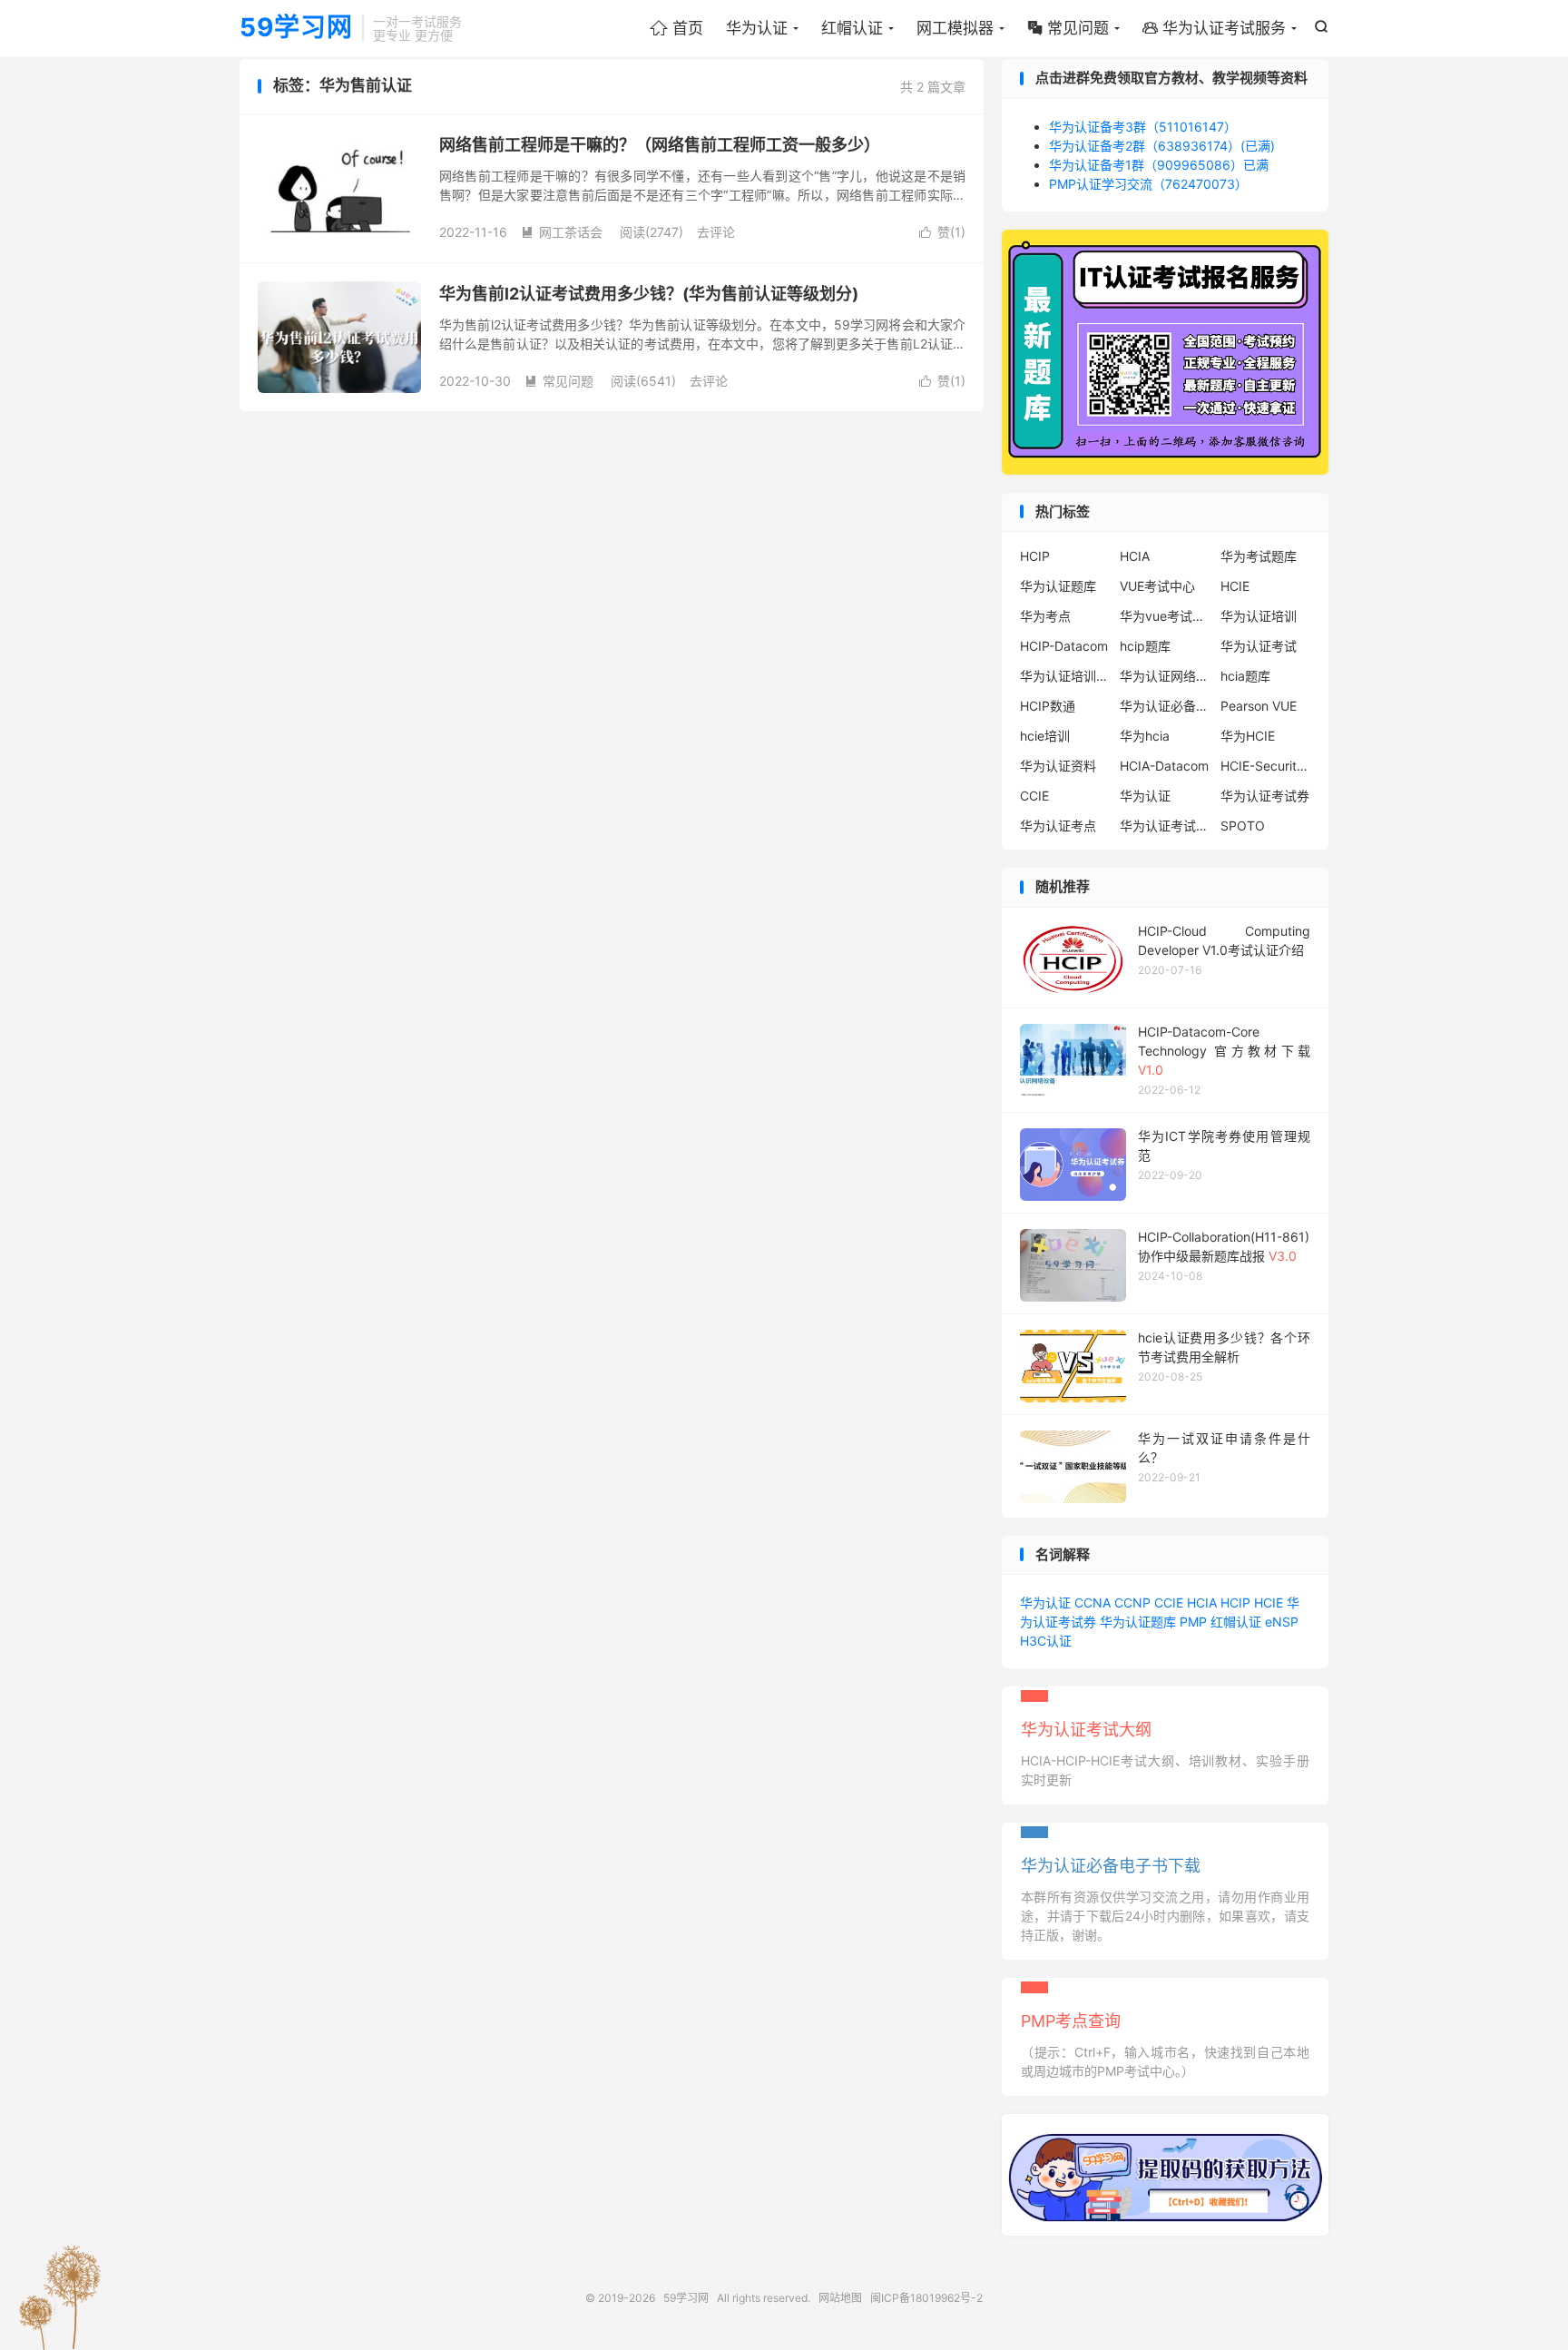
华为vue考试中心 (1165, 616)
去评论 (716, 232)
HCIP (1035, 556)
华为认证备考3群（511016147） (1143, 127)
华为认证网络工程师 (1165, 676)
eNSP (1282, 1622)
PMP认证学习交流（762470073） (1148, 184)
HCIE (1235, 586)
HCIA (1135, 556)
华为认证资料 (1058, 766)
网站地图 (840, 2298)
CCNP (1132, 1603)
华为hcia (1145, 736)
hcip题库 (1145, 646)
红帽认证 (852, 28)
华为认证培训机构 (1065, 676)
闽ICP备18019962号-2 (926, 2298)
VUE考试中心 (1157, 586)
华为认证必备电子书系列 (1165, 706)
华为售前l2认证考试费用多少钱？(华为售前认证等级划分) (649, 294)
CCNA (1093, 1603)
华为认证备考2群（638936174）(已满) (1162, 146)
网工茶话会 (562, 232)
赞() (942, 232)
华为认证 (757, 28)
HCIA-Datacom (1164, 766)
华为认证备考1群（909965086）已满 (1159, 165)
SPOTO (1243, 826)
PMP (1193, 1622)
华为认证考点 (1058, 826)
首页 (676, 28)
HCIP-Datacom (1064, 646)
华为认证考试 (1259, 646)
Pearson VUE (1259, 706)
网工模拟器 (955, 28)
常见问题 (1068, 28)
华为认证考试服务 (1214, 28)
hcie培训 (1045, 736)
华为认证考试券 (1265, 796)
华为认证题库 (1058, 586)
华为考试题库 (1259, 556)
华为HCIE (1248, 736)
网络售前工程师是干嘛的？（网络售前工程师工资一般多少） (660, 145)
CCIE (1034, 796)
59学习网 (296, 28)
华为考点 (1045, 616)
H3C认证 (1046, 1641)
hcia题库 (1245, 676)
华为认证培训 (1259, 616)
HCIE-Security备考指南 (1266, 766)
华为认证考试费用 (1165, 826)
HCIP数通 (1048, 706)
